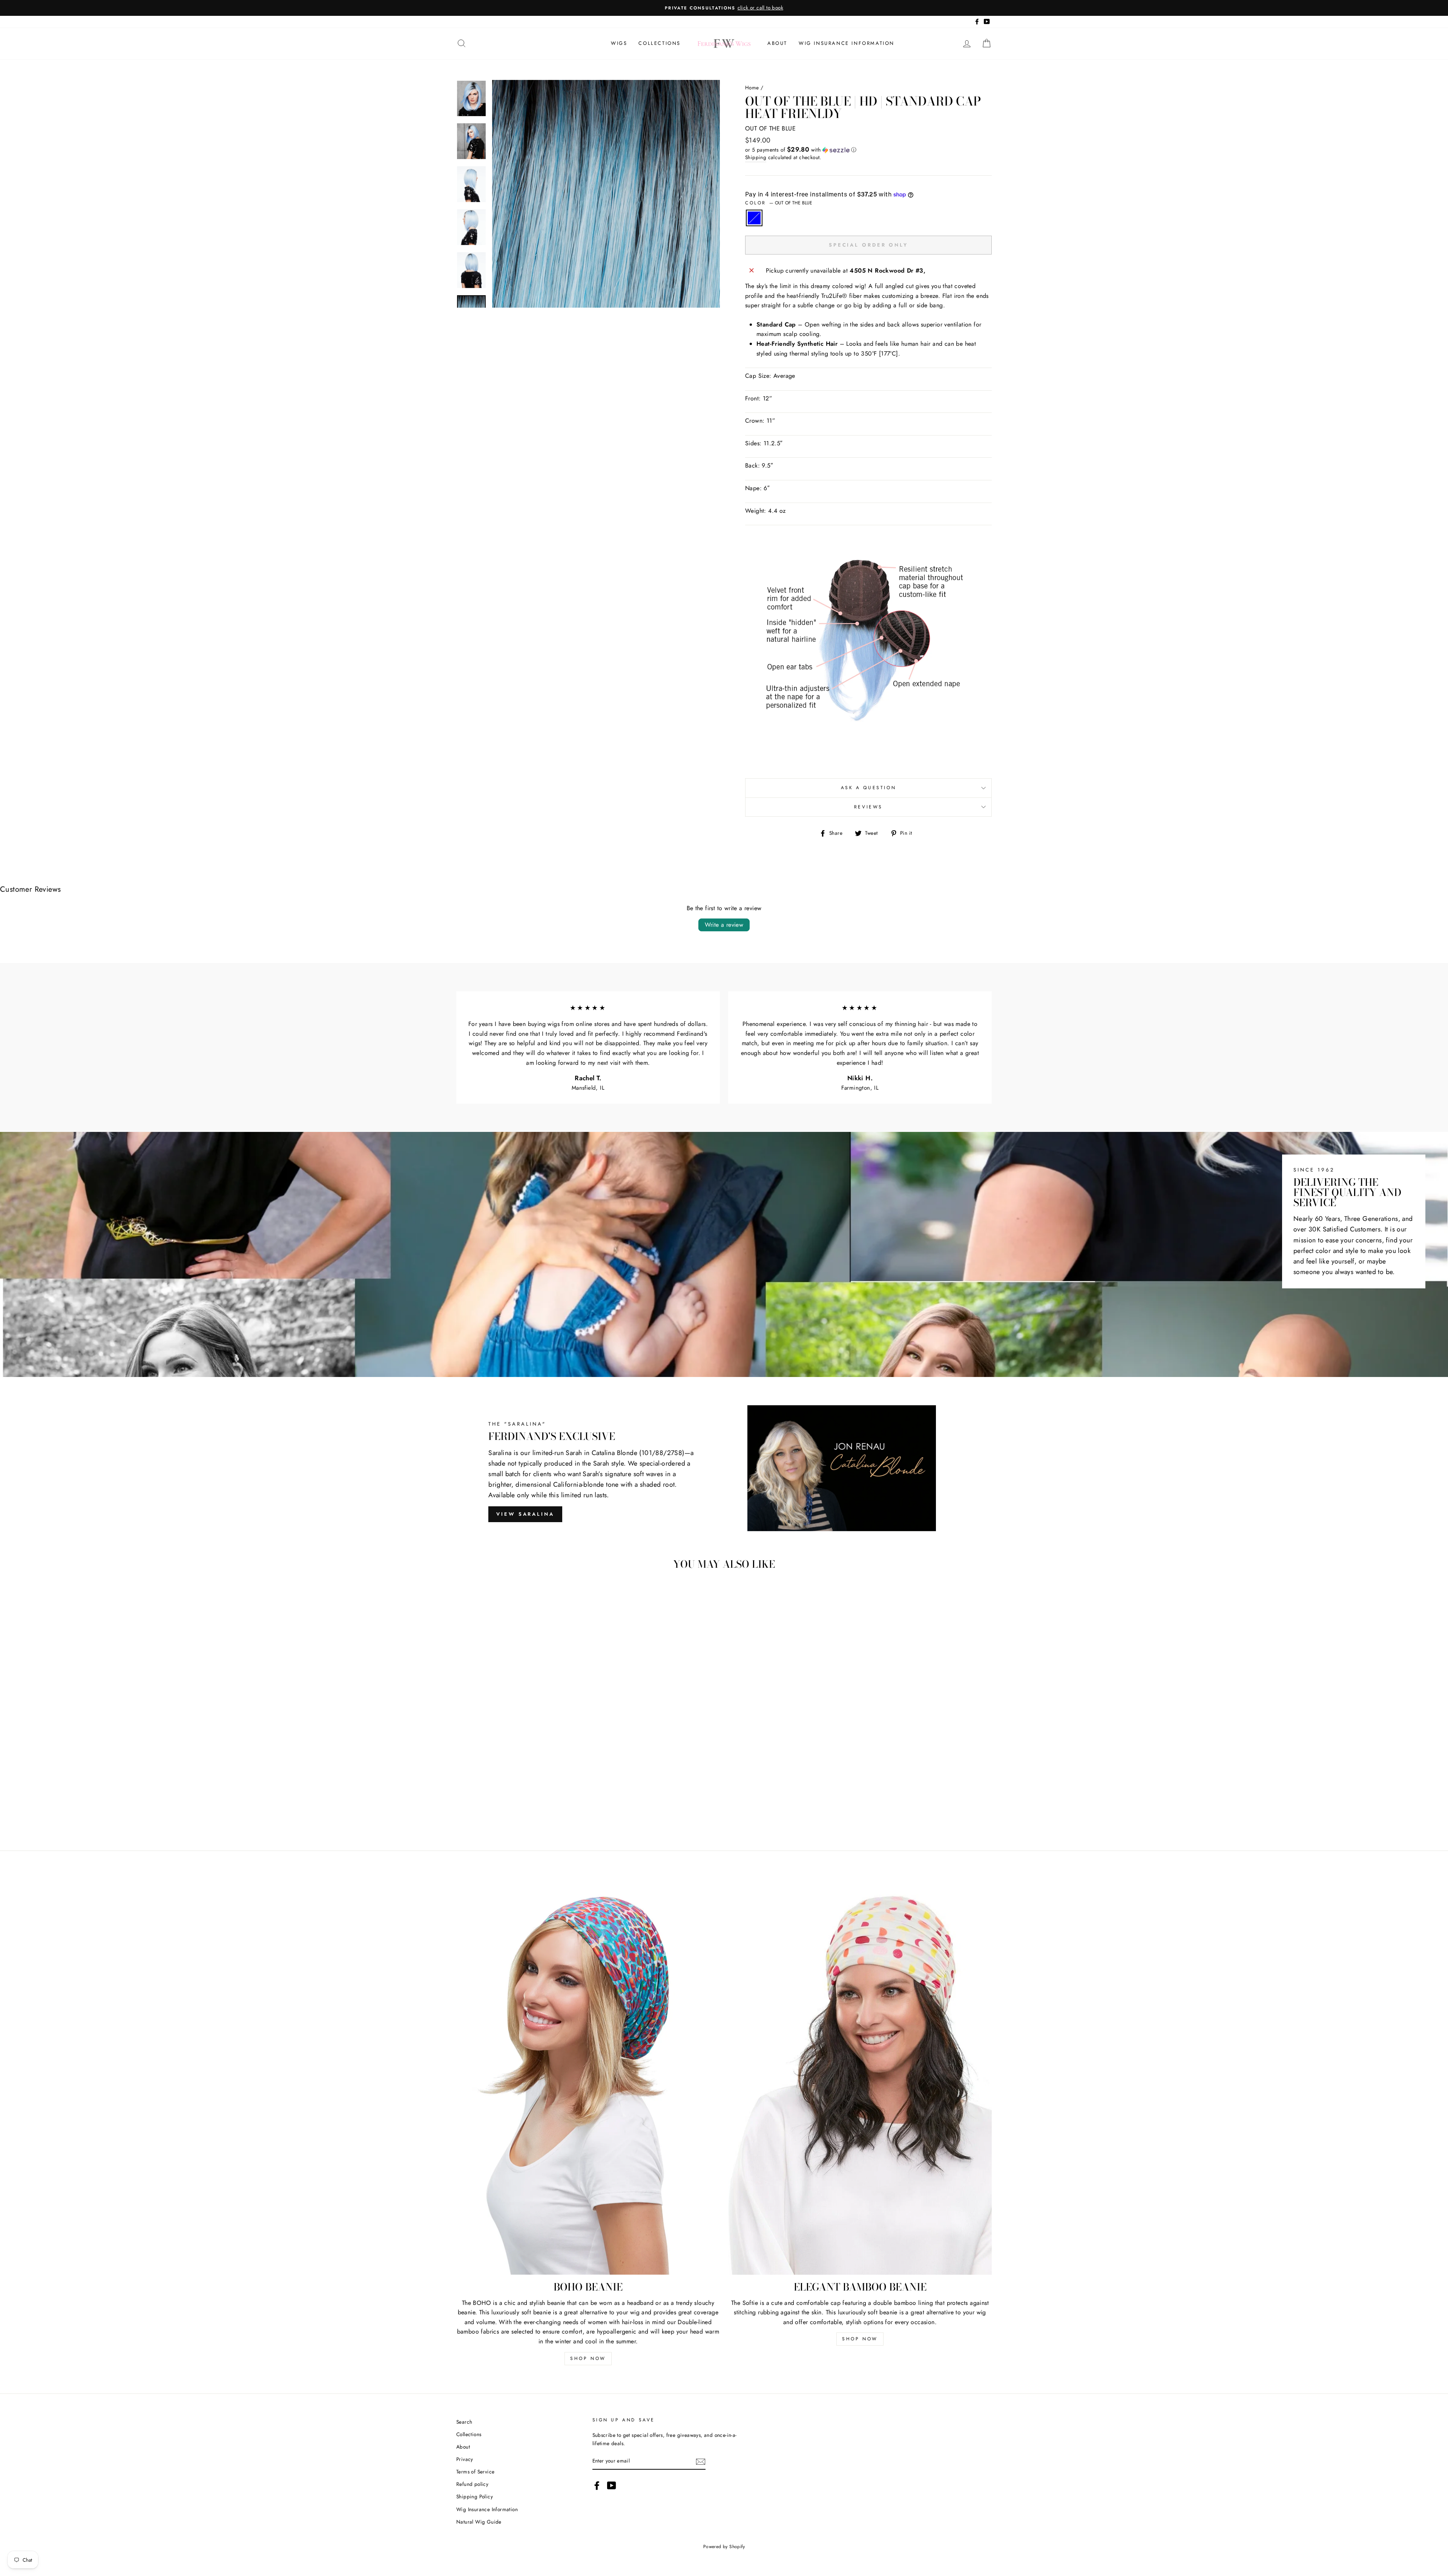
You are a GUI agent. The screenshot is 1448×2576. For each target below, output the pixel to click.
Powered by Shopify (724, 2547)
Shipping (756, 157)
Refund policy (472, 2484)
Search (464, 2422)
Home (752, 87)
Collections (660, 43)
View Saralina (525, 1514)
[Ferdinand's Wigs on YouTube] (612, 2486)
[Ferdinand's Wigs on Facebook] (597, 2486)
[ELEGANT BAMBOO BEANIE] (860, 2077)
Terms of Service (475, 2472)
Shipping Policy (475, 2496)
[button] (868, 150)
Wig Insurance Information (847, 43)
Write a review (724, 925)
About (777, 43)
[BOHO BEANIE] (588, 2077)
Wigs (619, 43)
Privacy (465, 2459)
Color (779, 203)
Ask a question (868, 788)
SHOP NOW (588, 2358)
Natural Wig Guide (479, 2522)
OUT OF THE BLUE (754, 218)
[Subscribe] (701, 2461)
